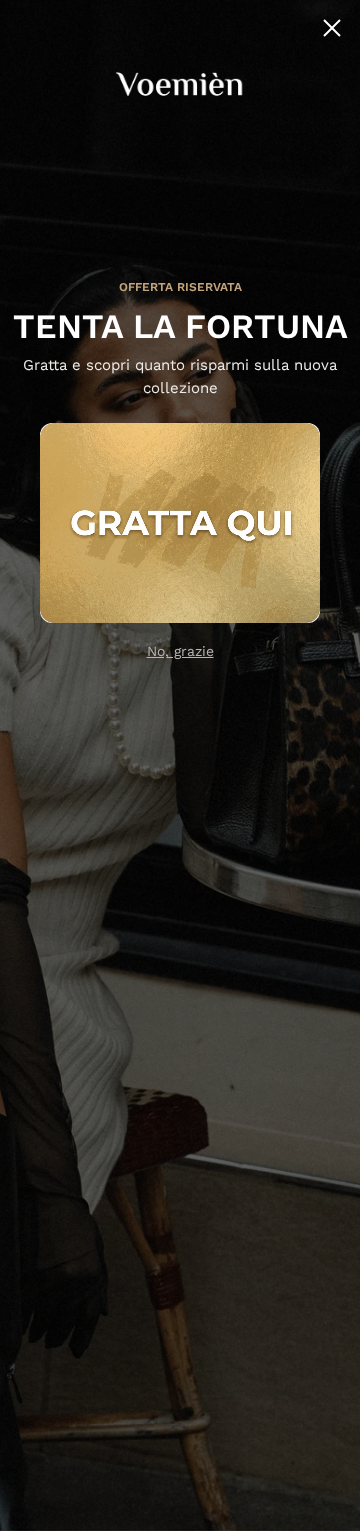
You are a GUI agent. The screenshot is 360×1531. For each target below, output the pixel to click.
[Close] (332, 28)
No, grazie (180, 651)
